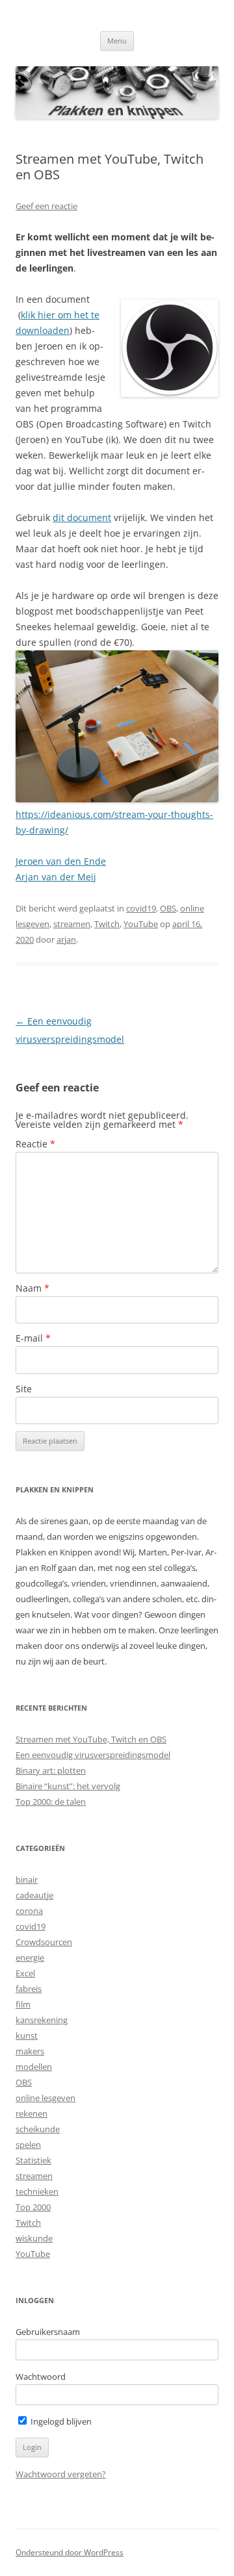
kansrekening (42, 2020)
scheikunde (38, 2129)
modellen (34, 2067)
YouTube (141, 924)
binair (27, 1880)
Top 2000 (33, 2207)
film (23, 2004)
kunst (27, 2035)
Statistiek (33, 2160)
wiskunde (34, 2238)
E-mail (33, 1338)
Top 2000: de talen (51, 1802)
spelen (28, 2145)
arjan (66, 939)
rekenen (32, 2113)
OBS (168, 908)
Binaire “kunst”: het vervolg (68, 1786)
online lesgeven (45, 2098)
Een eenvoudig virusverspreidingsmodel (93, 1755)
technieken (37, 2191)
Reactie (35, 1144)
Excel (25, 1973)
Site (24, 1389)
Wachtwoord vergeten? (61, 2474)
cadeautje (34, 1895)
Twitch (107, 924)
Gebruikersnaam (48, 2332)
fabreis (29, 1989)
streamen (72, 924)
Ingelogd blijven (60, 2421)
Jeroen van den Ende (61, 861)
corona (29, 1911)
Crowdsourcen (44, 1942)
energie (30, 1958)
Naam (32, 1288)
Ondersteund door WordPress (70, 2552)
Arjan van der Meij (56, 877)
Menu (117, 41)
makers (30, 2051)
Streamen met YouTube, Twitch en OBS (91, 1739)
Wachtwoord (41, 2377)
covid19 (141, 908)
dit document (82, 517)
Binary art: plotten (51, 1770)
